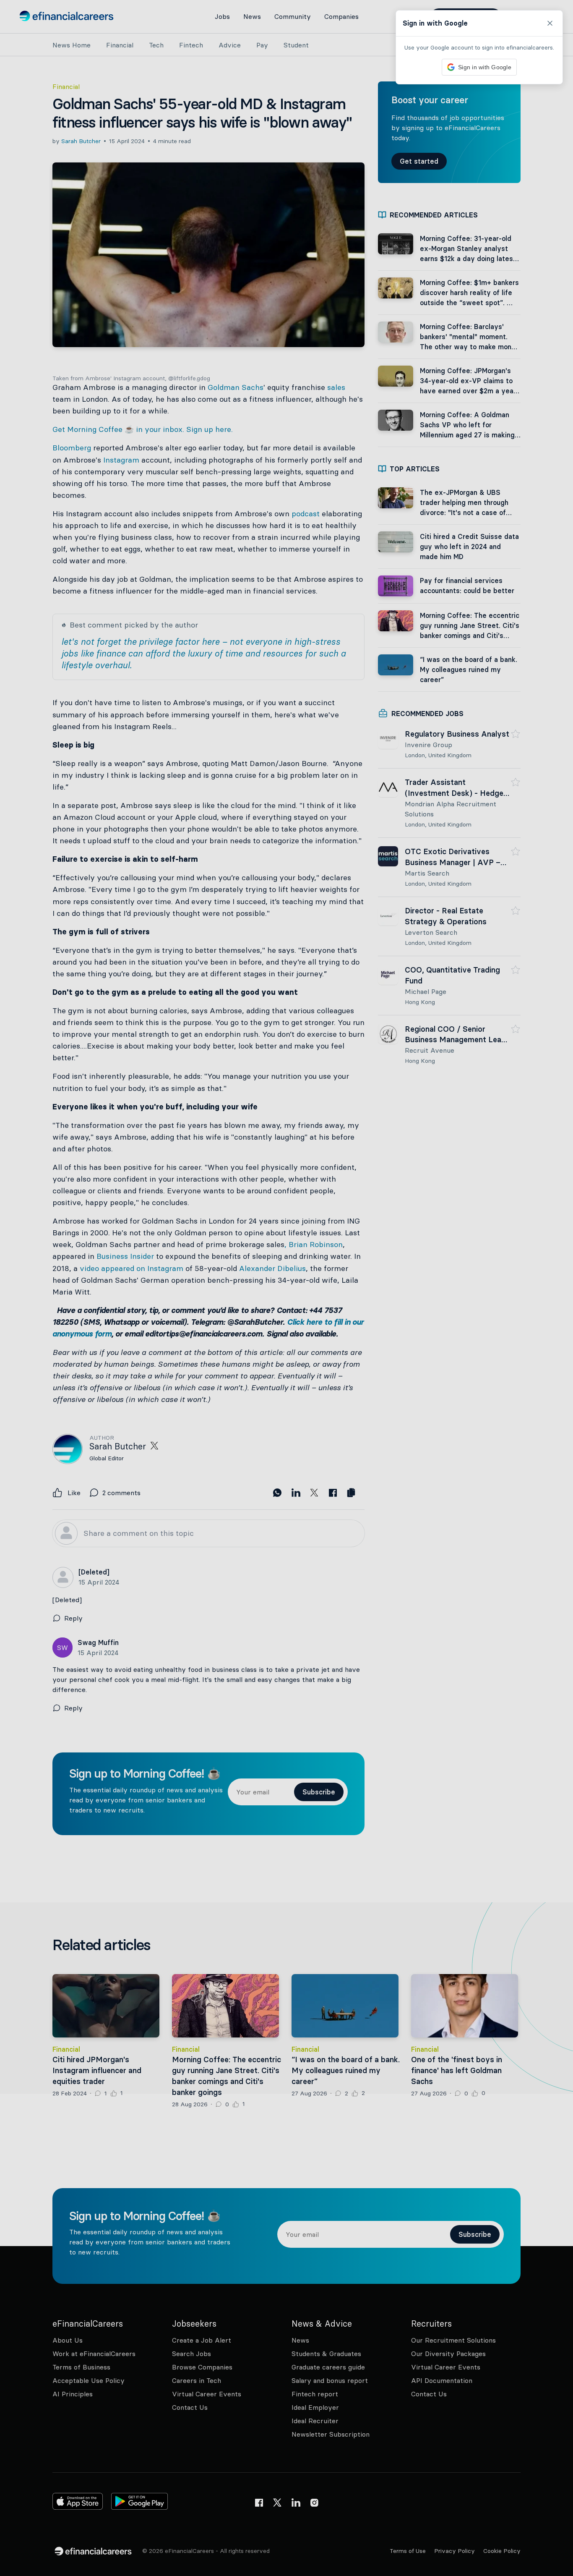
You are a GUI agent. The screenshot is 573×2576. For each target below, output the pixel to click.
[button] (286, 1288)
